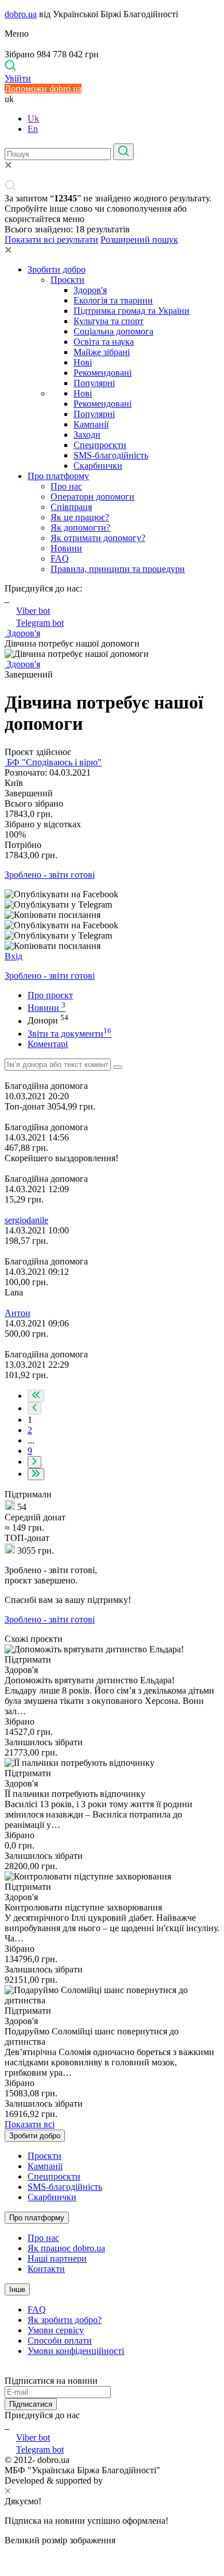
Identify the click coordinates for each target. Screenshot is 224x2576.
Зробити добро (57, 269)
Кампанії (91, 424)
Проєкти (67, 280)
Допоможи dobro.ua (43, 89)
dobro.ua (21, 14)
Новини (66, 548)
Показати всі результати (51, 240)
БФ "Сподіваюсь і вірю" (53, 762)
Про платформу (58, 476)
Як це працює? (80, 517)
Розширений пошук (139, 240)
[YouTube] (8, 2425)
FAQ (60, 559)
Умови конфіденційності (76, 2351)
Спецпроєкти (100, 445)
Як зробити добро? (65, 2320)
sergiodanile (26, 1220)
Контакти (46, 2269)
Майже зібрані (102, 352)
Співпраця (71, 507)
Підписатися (31, 2404)
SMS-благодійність (111, 455)
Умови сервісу (56, 2330)
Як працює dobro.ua (66, 2248)
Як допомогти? (80, 528)
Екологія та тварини (113, 300)
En (33, 129)
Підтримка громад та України (132, 311)
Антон (18, 1313)
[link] (112, 894)
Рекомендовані (103, 373)
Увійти (18, 78)
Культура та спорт (109, 321)
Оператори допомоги (92, 497)
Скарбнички (98, 466)
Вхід (13, 956)
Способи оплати (60, 2340)
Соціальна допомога (113, 331)
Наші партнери (57, 2258)
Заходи (87, 435)
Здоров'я (90, 290)
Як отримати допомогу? (98, 538)
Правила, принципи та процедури (118, 569)
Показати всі (30, 2124)
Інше (17, 2289)
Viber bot (33, 611)
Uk (33, 118)
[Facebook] (6, 2425)
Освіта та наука (104, 342)
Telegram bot (40, 623)
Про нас (66, 486)
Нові (83, 362)
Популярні (94, 383)
